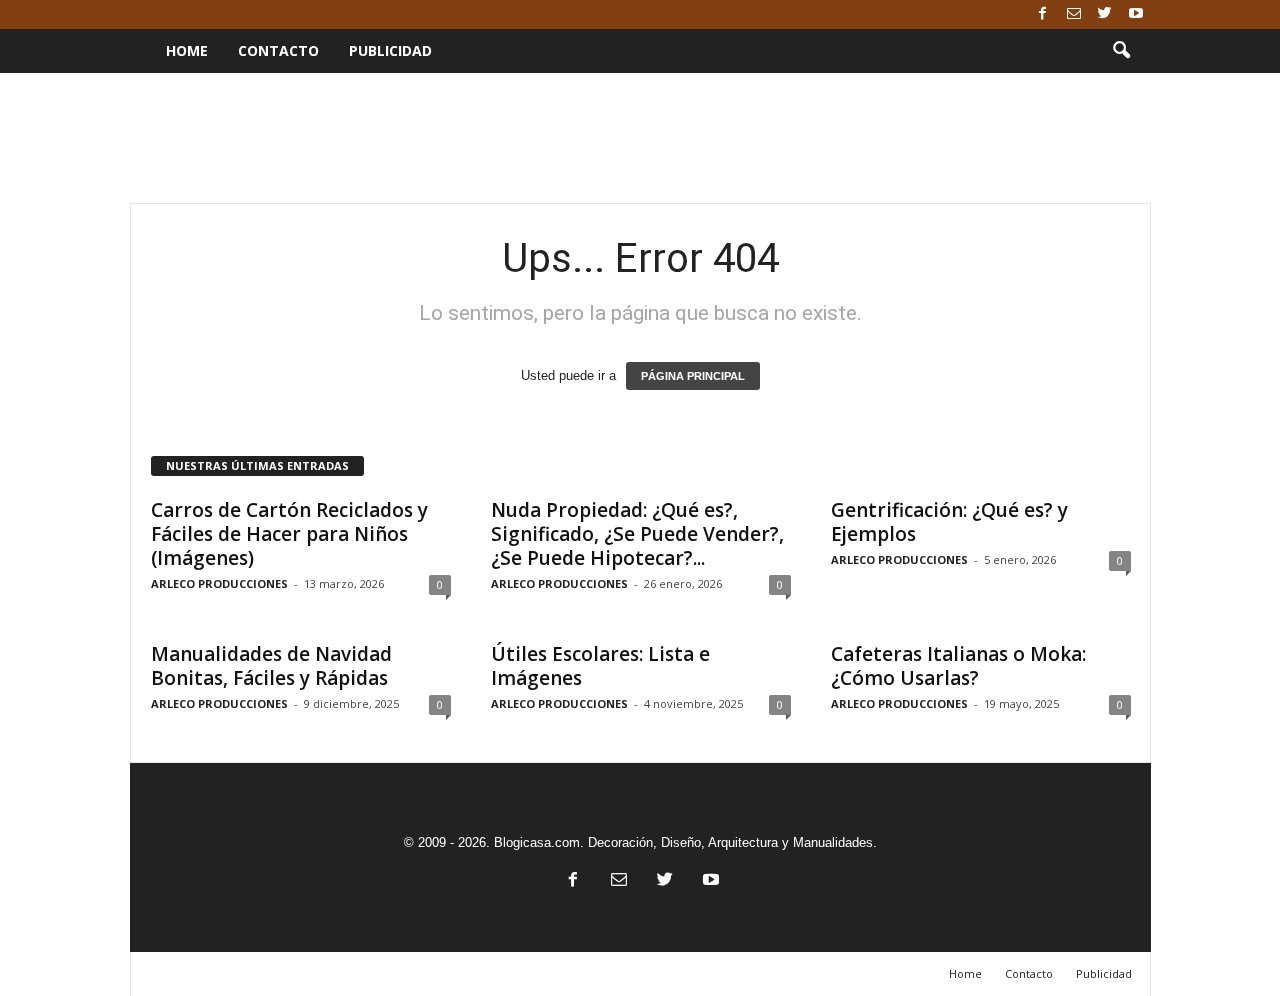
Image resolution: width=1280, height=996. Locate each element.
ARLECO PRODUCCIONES (219, 583)
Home (187, 50)
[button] (1121, 51)
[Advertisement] (640, 138)
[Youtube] (1136, 14)
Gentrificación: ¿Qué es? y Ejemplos (949, 522)
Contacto (278, 50)
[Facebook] (1043, 14)
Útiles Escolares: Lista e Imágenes (600, 666)
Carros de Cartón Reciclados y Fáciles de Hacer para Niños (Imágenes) (289, 534)
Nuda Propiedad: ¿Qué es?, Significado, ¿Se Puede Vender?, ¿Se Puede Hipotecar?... (637, 534)
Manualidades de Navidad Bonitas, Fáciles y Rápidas (271, 666)
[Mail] (1074, 14)
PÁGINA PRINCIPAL (693, 376)
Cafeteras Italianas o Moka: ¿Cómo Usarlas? (958, 666)
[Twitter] (1105, 14)
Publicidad (390, 50)
